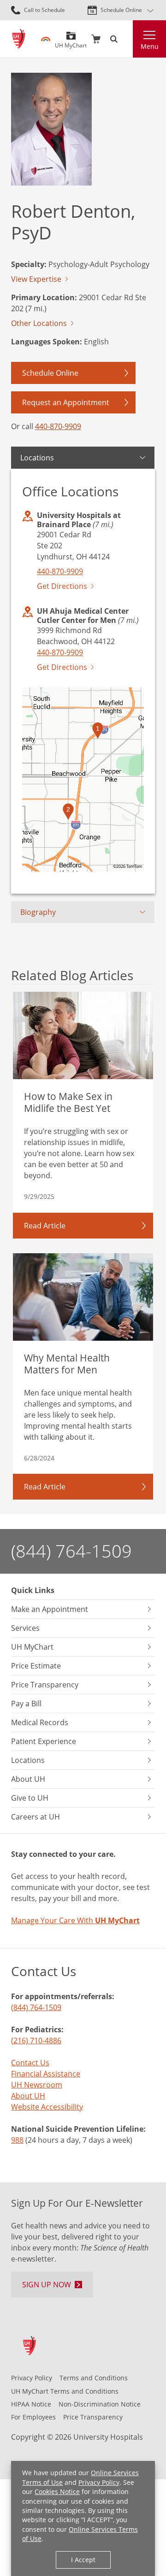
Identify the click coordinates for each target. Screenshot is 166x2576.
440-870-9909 (58, 426)
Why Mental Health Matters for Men (67, 1364)
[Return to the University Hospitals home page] (19, 39)
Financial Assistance (46, 2074)
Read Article (45, 1226)
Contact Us (30, 2063)
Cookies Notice (57, 2492)
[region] (83, 779)
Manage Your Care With (75, 1920)
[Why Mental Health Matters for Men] (83, 1297)
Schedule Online (121, 10)
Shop (96, 39)
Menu (150, 46)
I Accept (83, 2560)
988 (17, 2140)
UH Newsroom (37, 2085)
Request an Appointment (66, 402)
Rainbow (46, 39)
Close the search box (127, 39)
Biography (38, 912)
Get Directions (62, 586)
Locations (37, 458)
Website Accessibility (47, 2107)
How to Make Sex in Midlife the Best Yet (68, 1102)
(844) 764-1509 (71, 1551)
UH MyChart (71, 42)
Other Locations (39, 323)
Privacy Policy (99, 2482)
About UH (28, 2096)
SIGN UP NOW (47, 2285)
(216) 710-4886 (36, 2041)
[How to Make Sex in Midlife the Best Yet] (83, 1035)
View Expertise (36, 279)
